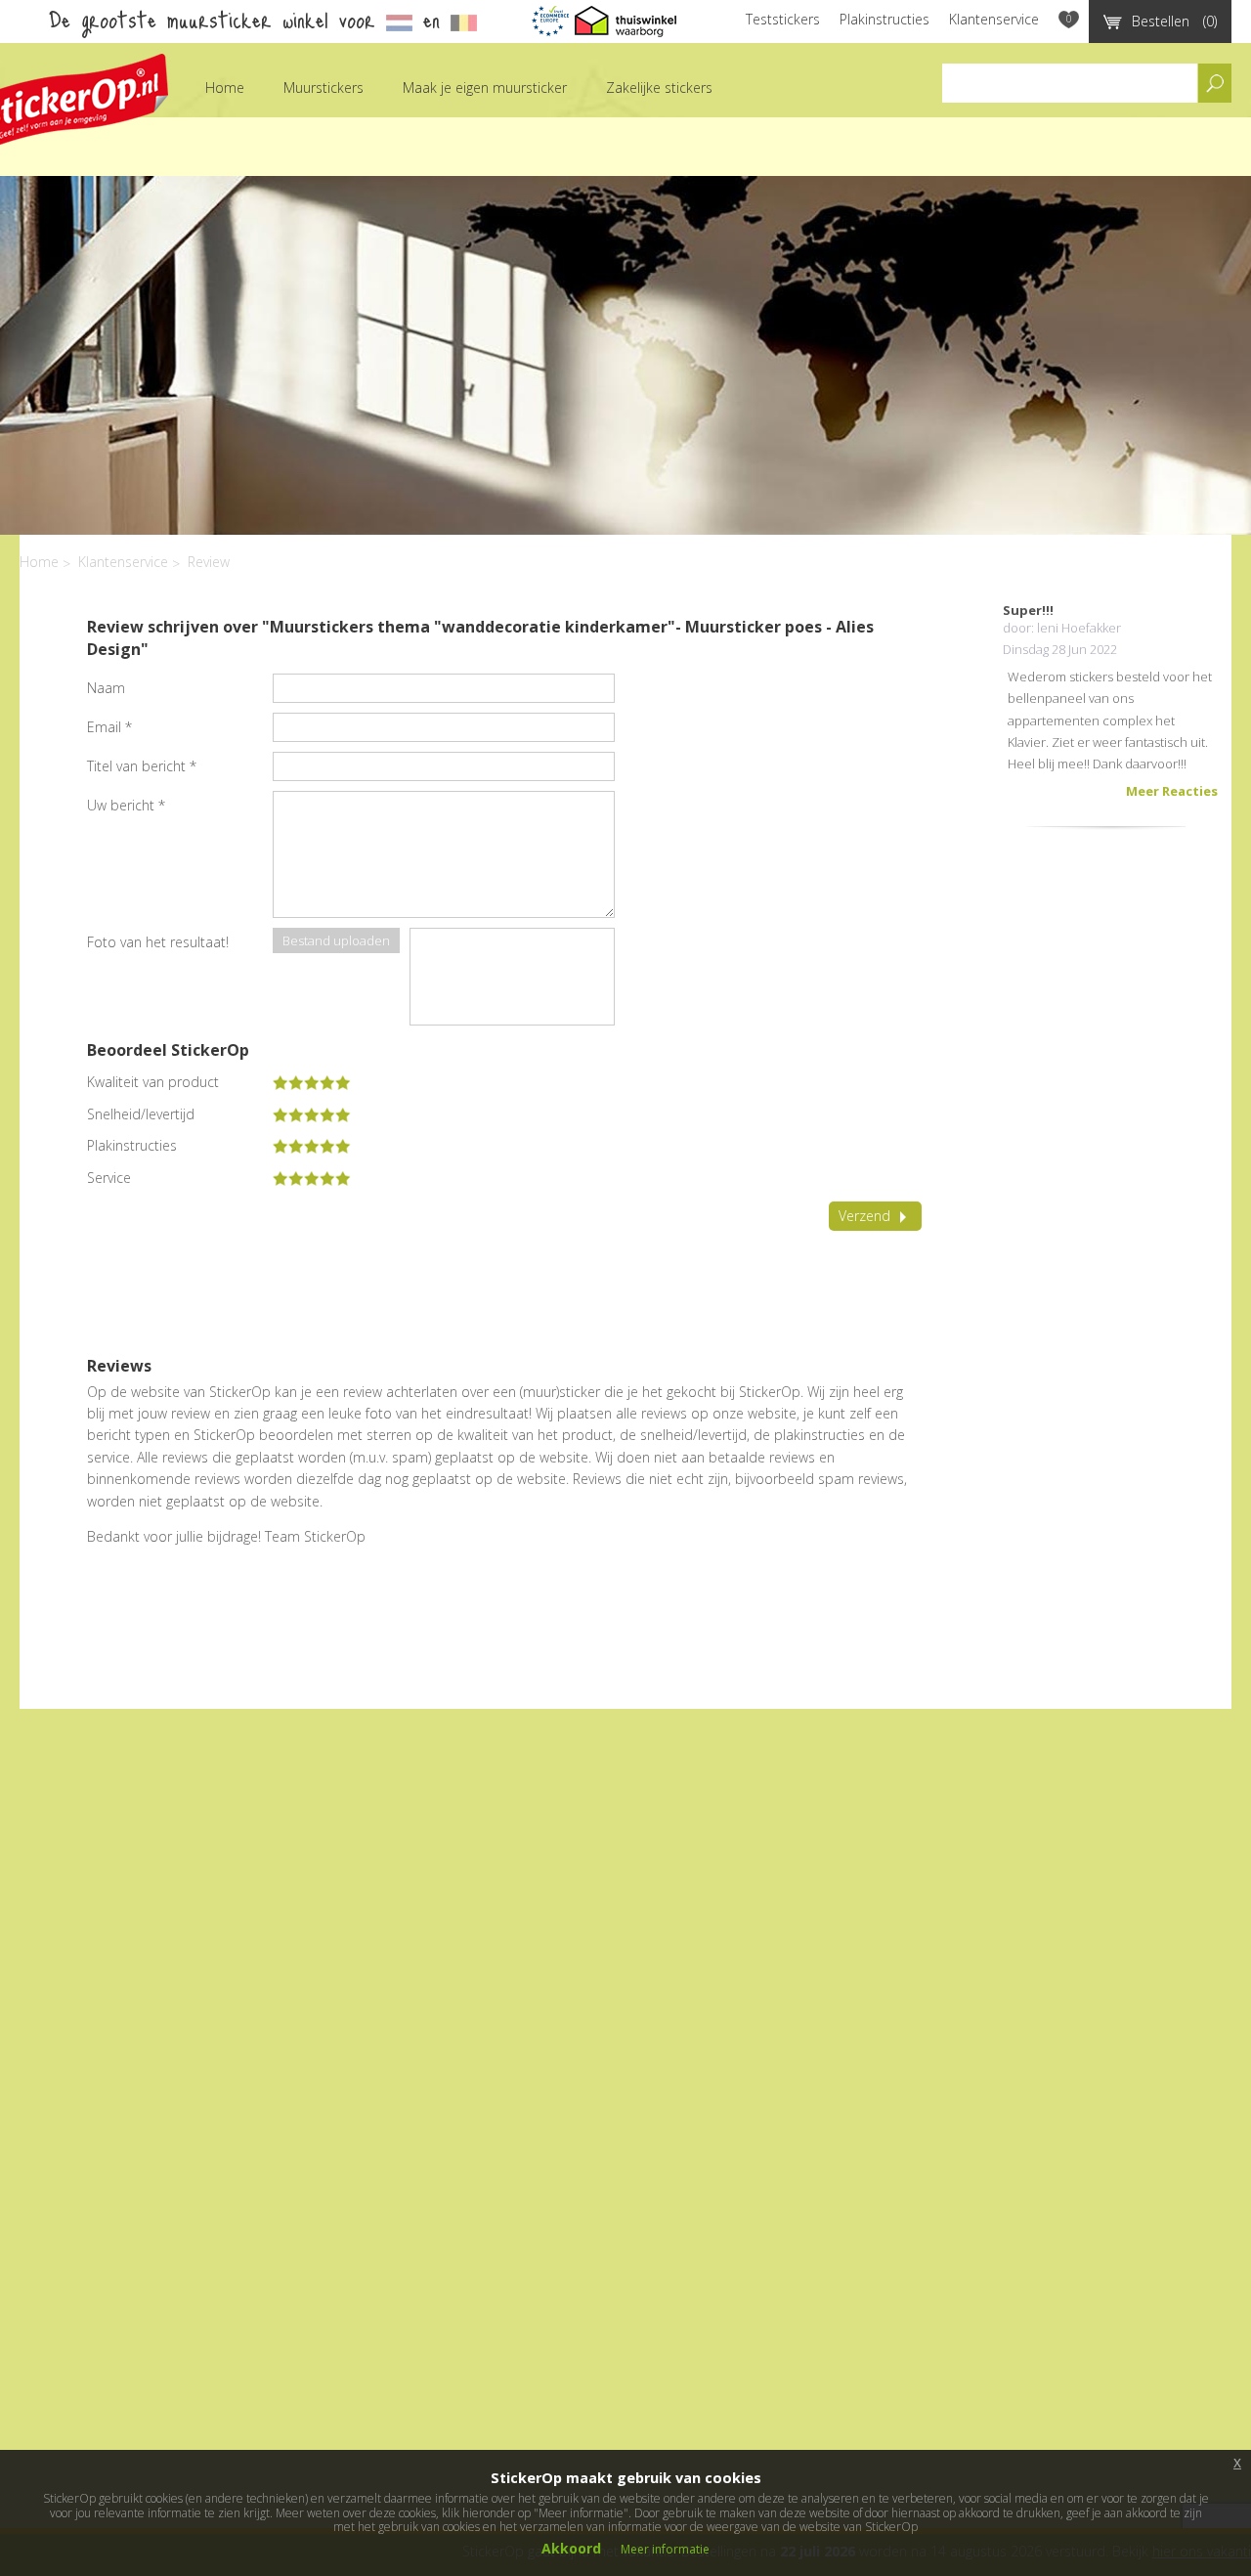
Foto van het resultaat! (158, 942)
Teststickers (783, 19)
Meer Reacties (1172, 791)
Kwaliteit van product (153, 1082)
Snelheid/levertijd (141, 1114)
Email (109, 727)
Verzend (864, 1216)
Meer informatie (665, 2549)
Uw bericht (126, 805)
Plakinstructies (884, 19)
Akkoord (571, 2548)
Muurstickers (324, 87)
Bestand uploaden (336, 940)
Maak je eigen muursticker (485, 87)
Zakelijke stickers (659, 87)
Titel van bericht (142, 766)
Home (225, 87)
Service (109, 1178)
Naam (106, 688)
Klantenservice (994, 19)
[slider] (312, 1082)
